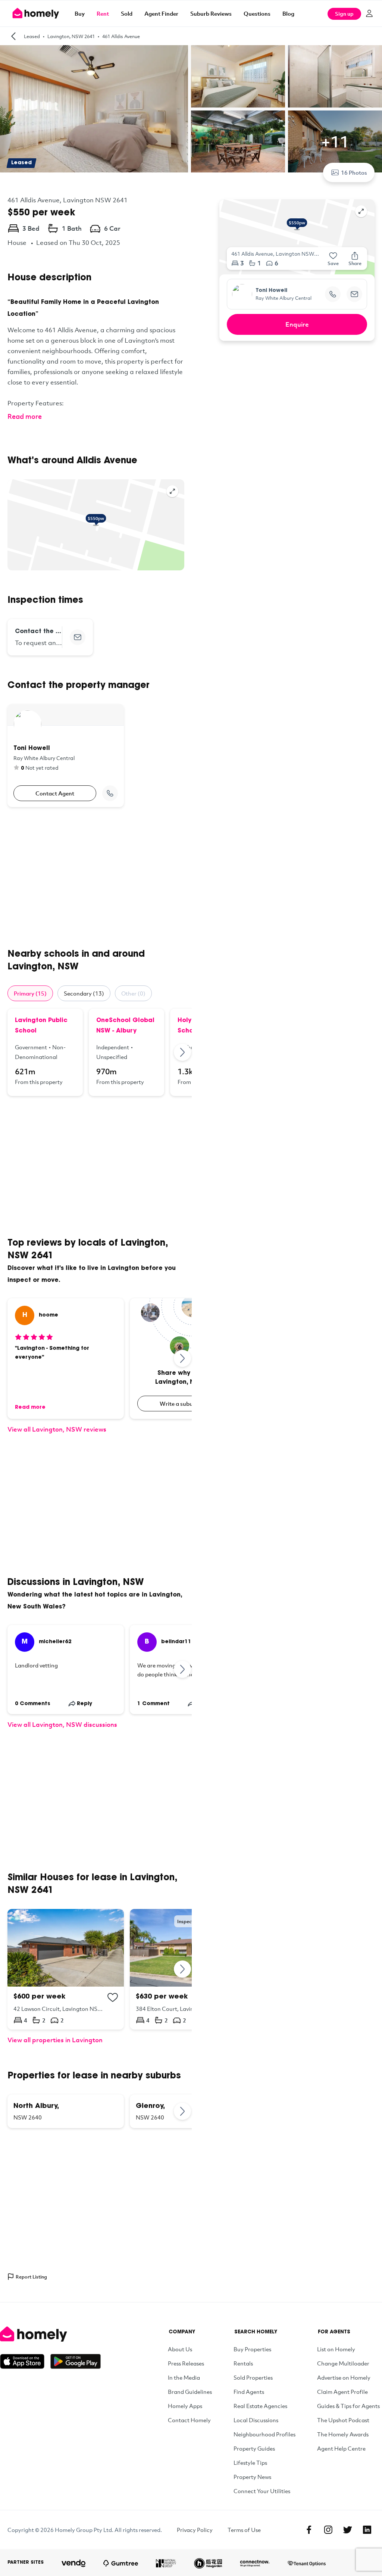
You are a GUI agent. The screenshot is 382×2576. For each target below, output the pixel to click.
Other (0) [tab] (133, 993)
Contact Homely (189, 2420)
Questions (257, 13)
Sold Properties (253, 2377)
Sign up (344, 14)
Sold (127, 13)
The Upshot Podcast (343, 2420)
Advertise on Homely (344, 2377)
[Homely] (50, 2334)
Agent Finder (161, 13)
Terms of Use (244, 2530)
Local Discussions (256, 2420)
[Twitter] (348, 2530)
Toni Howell (271, 291)
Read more (25, 416)
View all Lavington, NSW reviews (57, 1429)
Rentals (243, 2363)
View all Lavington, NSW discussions (62, 1724)
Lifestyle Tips (250, 2463)
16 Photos (354, 172)
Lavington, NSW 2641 (71, 36)
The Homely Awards (343, 2434)
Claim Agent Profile (342, 2392)
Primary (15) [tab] (30, 993)
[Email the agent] (78, 637)
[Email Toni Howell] (354, 294)
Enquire (297, 324)
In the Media (184, 2377)
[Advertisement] (96, 878)
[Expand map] (172, 491)
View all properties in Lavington (55, 2040)
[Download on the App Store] (25, 2361)
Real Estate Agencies (260, 2406)
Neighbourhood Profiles (264, 2434)
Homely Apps (185, 2406)
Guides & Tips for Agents (348, 2406)
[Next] (183, 1052)
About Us (180, 2349)
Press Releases (186, 2363)
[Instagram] (328, 2530)
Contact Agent (55, 793)
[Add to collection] (113, 1997)
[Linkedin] (367, 2530)
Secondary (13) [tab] (84, 993)
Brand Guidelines (190, 2392)
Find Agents (249, 2392)
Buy (80, 13)
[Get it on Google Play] (76, 2361)
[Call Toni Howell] (110, 793)
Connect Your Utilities (262, 2491)
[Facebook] (309, 2530)
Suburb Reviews (211, 13)
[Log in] (369, 13)
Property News (252, 2477)
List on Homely (336, 2349)
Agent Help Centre (341, 2448)
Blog (288, 13)
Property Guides (254, 2448)
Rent (103, 13)
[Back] (13, 36)
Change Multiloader (343, 2363)
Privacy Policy (195, 2530)
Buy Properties (252, 2349)
